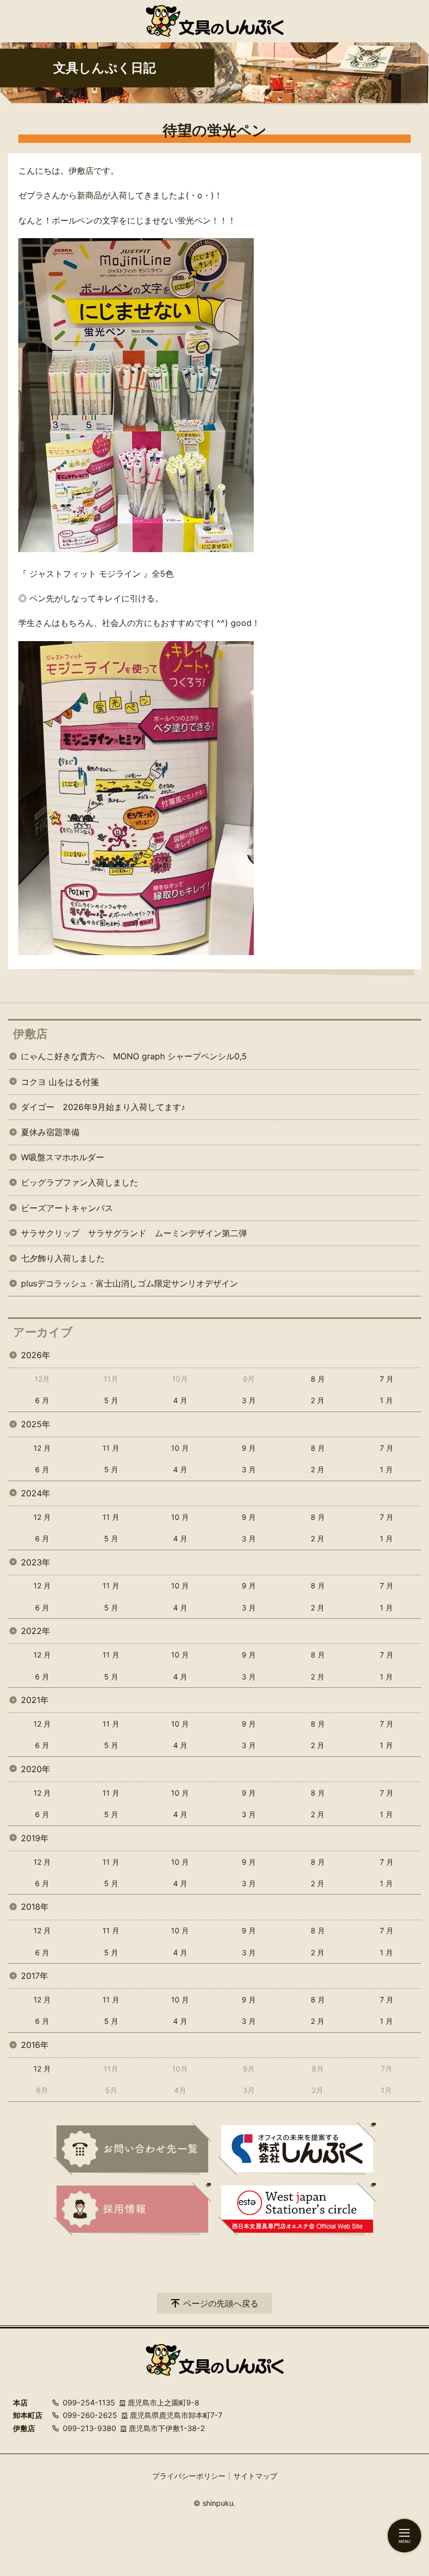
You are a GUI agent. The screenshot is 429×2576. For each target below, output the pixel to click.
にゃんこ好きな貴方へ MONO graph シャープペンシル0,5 (134, 1056)
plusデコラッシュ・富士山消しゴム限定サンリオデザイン (129, 1283)
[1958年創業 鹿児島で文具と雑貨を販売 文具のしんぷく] (215, 21)
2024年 (36, 1493)
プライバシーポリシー (189, 2476)
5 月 (111, 1400)
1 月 (386, 1400)
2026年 (36, 1355)
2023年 (36, 1562)
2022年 (36, 1631)
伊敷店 (30, 1034)
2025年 (36, 1424)
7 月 (387, 1379)
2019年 (35, 1838)
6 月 (42, 1400)
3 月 (249, 1400)
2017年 (35, 1976)
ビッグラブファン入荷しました (80, 1182)
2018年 (35, 1907)
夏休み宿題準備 (50, 1132)
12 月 (42, 1448)
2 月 (318, 1400)
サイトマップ (255, 2476)
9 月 (249, 1448)
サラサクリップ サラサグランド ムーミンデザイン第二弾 (134, 1233)
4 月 (180, 1400)
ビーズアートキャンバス (67, 1208)
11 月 (111, 1448)
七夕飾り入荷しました (63, 1258)
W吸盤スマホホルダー (63, 1157)
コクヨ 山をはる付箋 (60, 1082)
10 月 (180, 1448)
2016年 (35, 2045)
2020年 (36, 1769)
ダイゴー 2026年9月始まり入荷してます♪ (103, 1107)
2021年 (35, 1700)
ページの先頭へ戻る (221, 2303)
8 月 (318, 1379)
